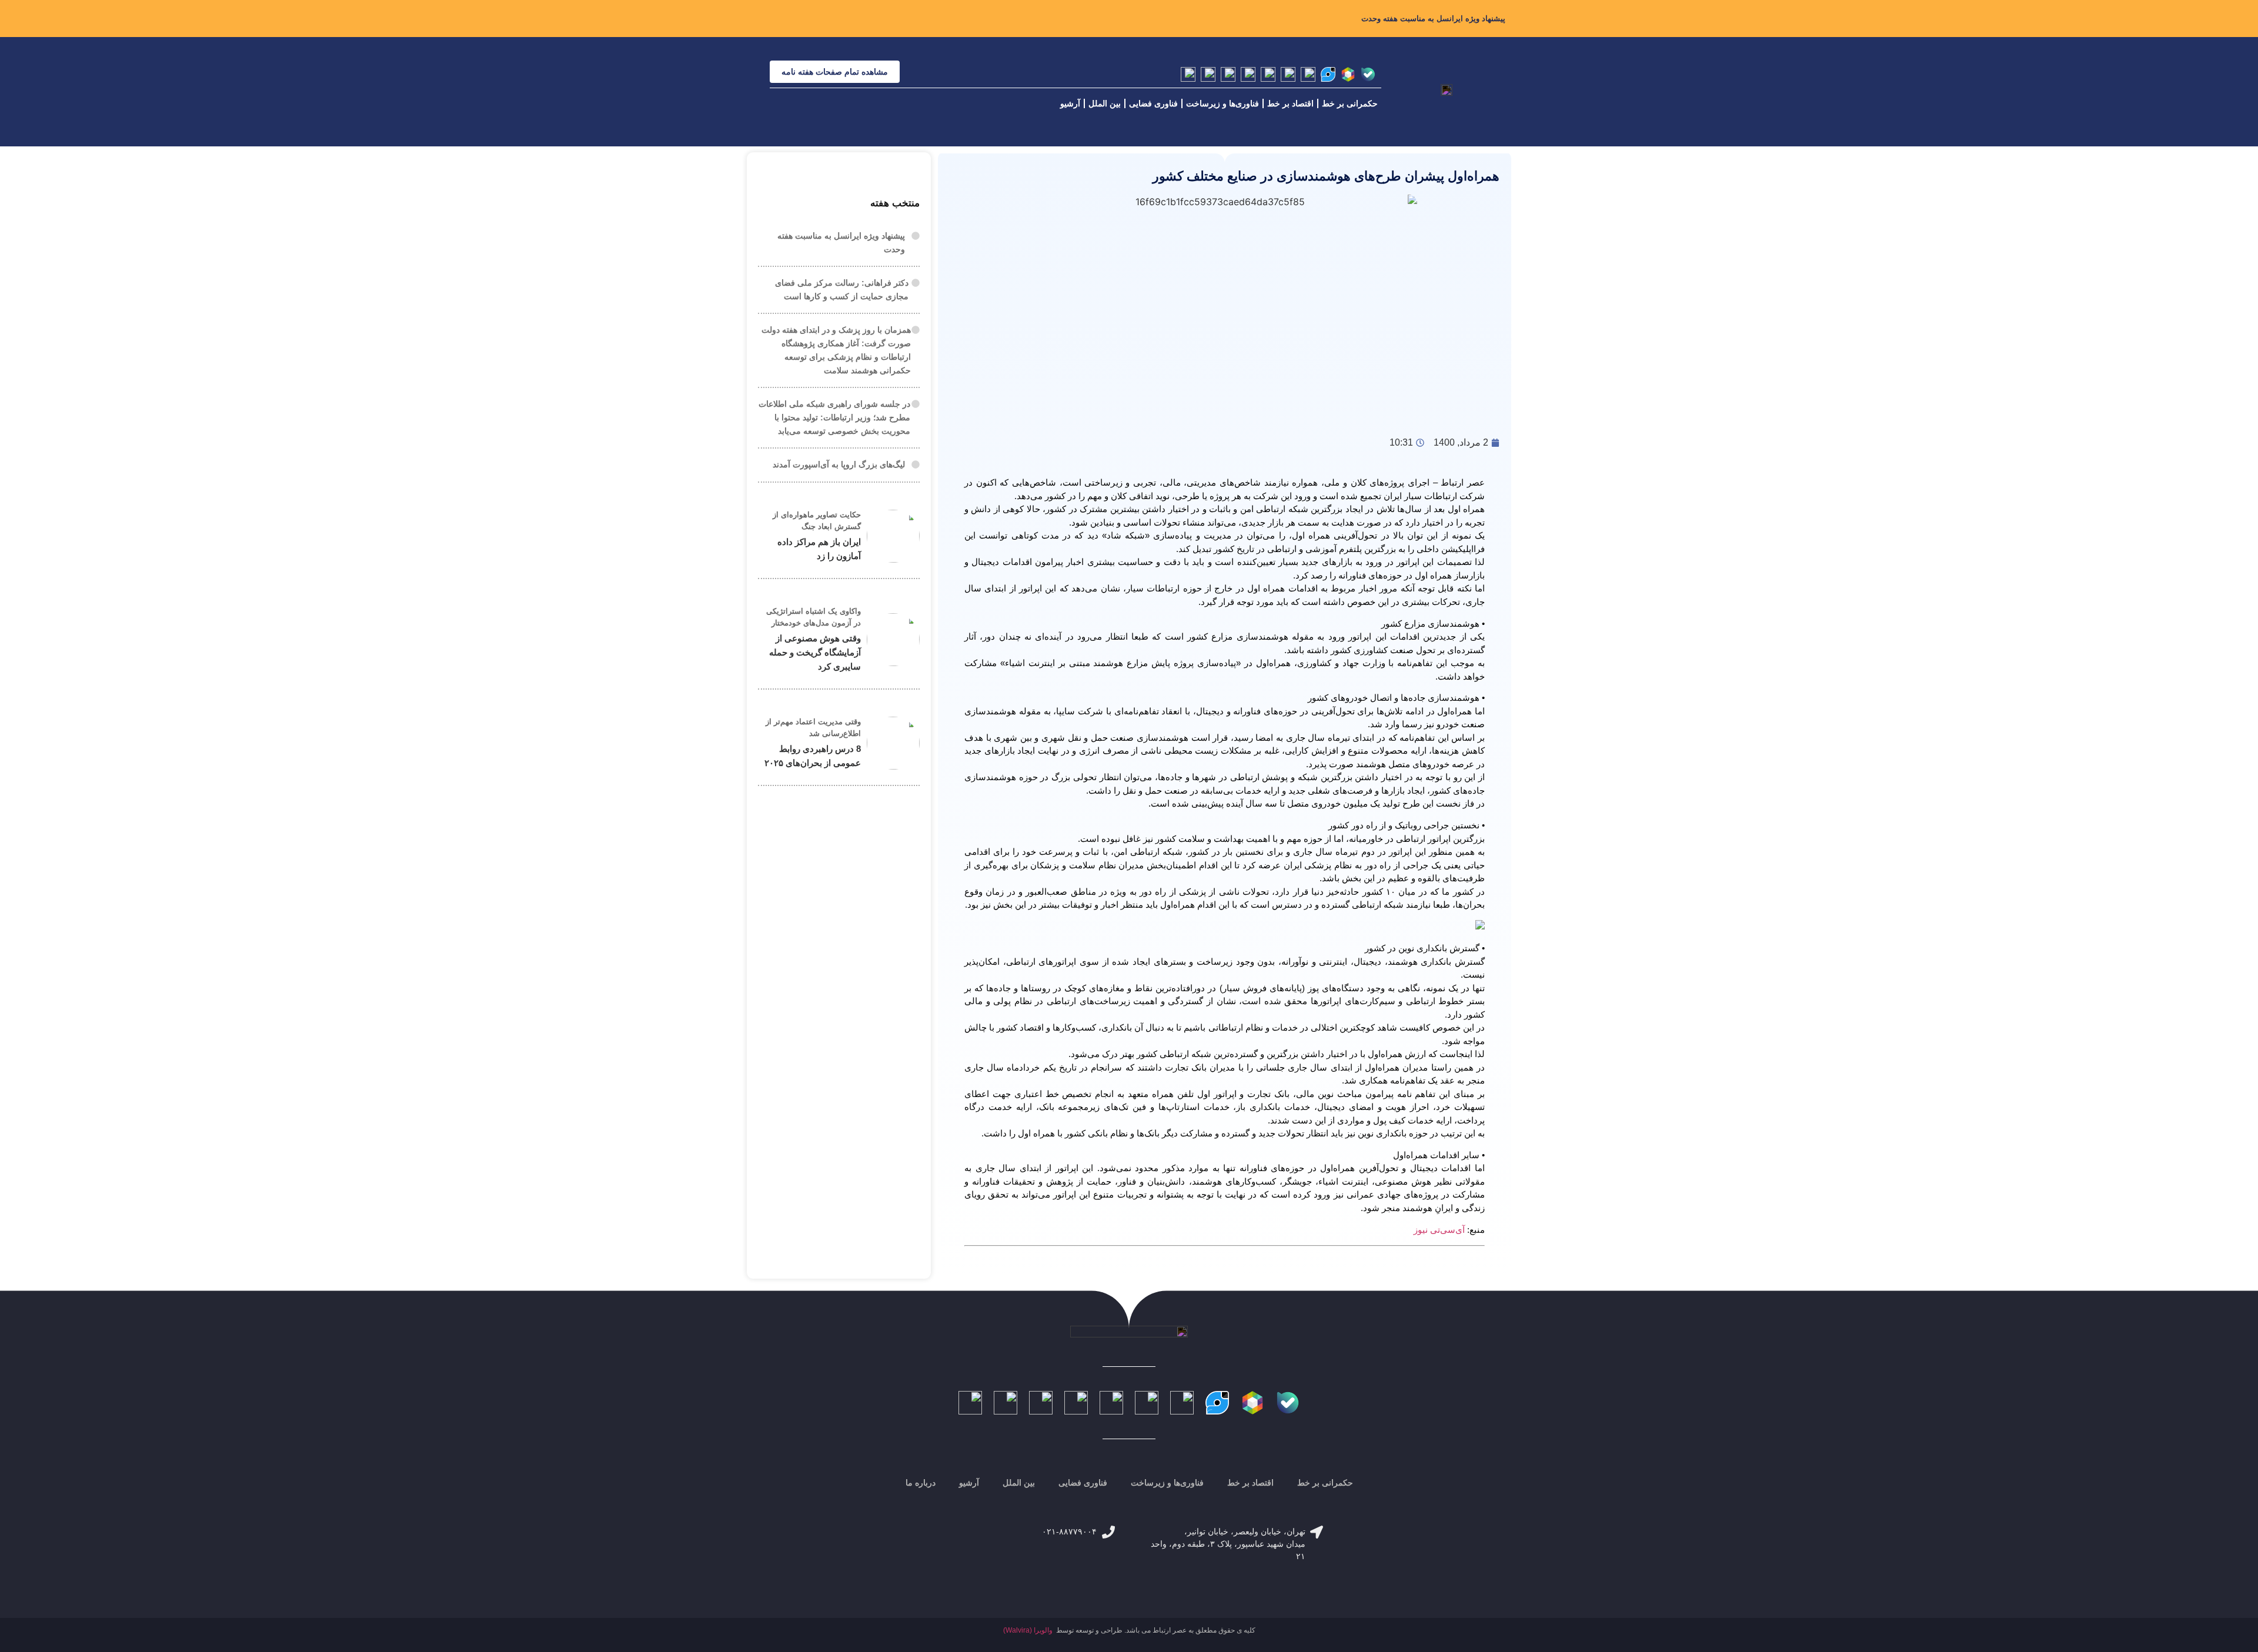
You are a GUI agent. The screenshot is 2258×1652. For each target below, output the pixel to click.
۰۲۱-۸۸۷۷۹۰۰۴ (1069, 1531)
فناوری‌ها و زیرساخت (1222, 103)
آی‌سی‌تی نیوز (1439, 1230)
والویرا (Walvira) (1028, 1630)
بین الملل (1105, 103)
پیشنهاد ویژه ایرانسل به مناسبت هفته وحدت (1433, 19)
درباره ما (921, 1483)
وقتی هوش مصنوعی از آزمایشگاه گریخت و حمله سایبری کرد (815, 652)
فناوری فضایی (1153, 103)
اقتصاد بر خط (1290, 103)
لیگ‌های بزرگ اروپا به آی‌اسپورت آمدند (839, 464)
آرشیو (1070, 103)
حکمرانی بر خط (1350, 103)
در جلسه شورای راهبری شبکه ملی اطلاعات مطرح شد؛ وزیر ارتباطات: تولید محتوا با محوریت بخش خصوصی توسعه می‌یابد (834, 417)
